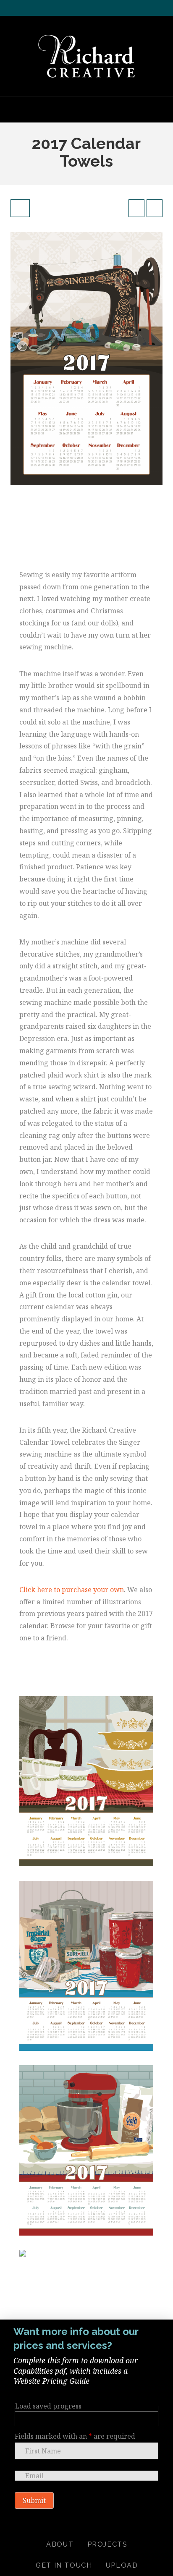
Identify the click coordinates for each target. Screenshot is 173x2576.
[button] (86, 109)
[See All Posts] (20, 208)
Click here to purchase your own (72, 1590)
